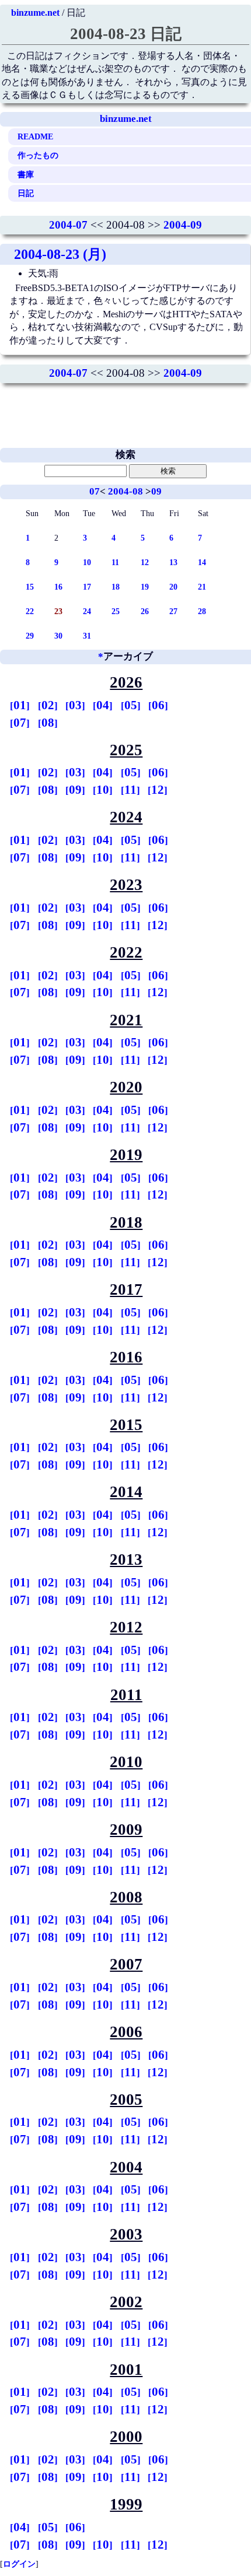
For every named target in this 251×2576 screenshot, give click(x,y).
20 (173, 587)
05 (131, 705)
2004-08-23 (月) (60, 254)
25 (116, 611)
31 (87, 636)
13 (173, 562)
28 (202, 611)
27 (173, 611)
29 (30, 636)
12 (145, 562)
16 (58, 587)
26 (145, 611)
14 (202, 562)
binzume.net (35, 13)
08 (48, 723)
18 (116, 587)
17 (87, 587)
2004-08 (125, 491)
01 (20, 705)
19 (145, 587)
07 (95, 491)
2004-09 (183, 225)
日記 (26, 193)
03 (75, 705)
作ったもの (38, 155)
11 (115, 562)
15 (30, 587)
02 (48, 705)
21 (202, 587)
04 (103, 705)
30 (58, 636)
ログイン (19, 2564)
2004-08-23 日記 (126, 34)
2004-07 (68, 225)
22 (30, 611)
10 (87, 562)
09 (156, 491)
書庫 (26, 174)
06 (158, 705)
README (35, 136)
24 (87, 611)
